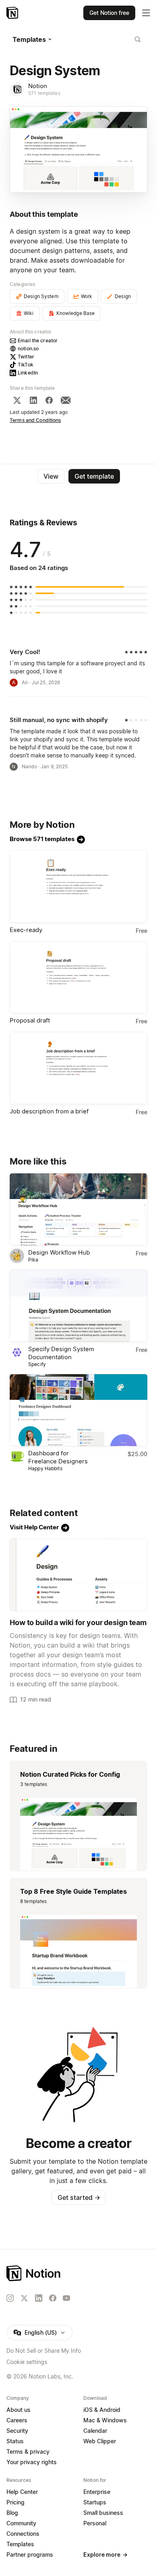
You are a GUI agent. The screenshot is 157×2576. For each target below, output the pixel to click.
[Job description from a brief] (78, 1068)
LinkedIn (28, 373)
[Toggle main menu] (146, 13)
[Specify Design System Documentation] (78, 1306)
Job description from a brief (49, 1111)
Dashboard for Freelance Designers (58, 1457)
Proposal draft (30, 1020)
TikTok (26, 365)
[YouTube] (66, 2298)
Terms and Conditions (35, 420)
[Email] (66, 400)
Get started (79, 2197)
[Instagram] (10, 2298)
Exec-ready (26, 930)
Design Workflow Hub (59, 1252)
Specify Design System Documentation (61, 1353)
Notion (38, 86)
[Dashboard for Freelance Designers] (78, 1410)
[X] (17, 400)
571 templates (44, 93)
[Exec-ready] (78, 887)
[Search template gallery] (138, 39)
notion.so (28, 349)
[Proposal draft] (78, 977)
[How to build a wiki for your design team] (78, 1575)
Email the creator (38, 341)
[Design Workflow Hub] (78, 1210)
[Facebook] (49, 400)
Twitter (26, 357)
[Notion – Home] (13, 13)
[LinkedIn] (33, 400)
